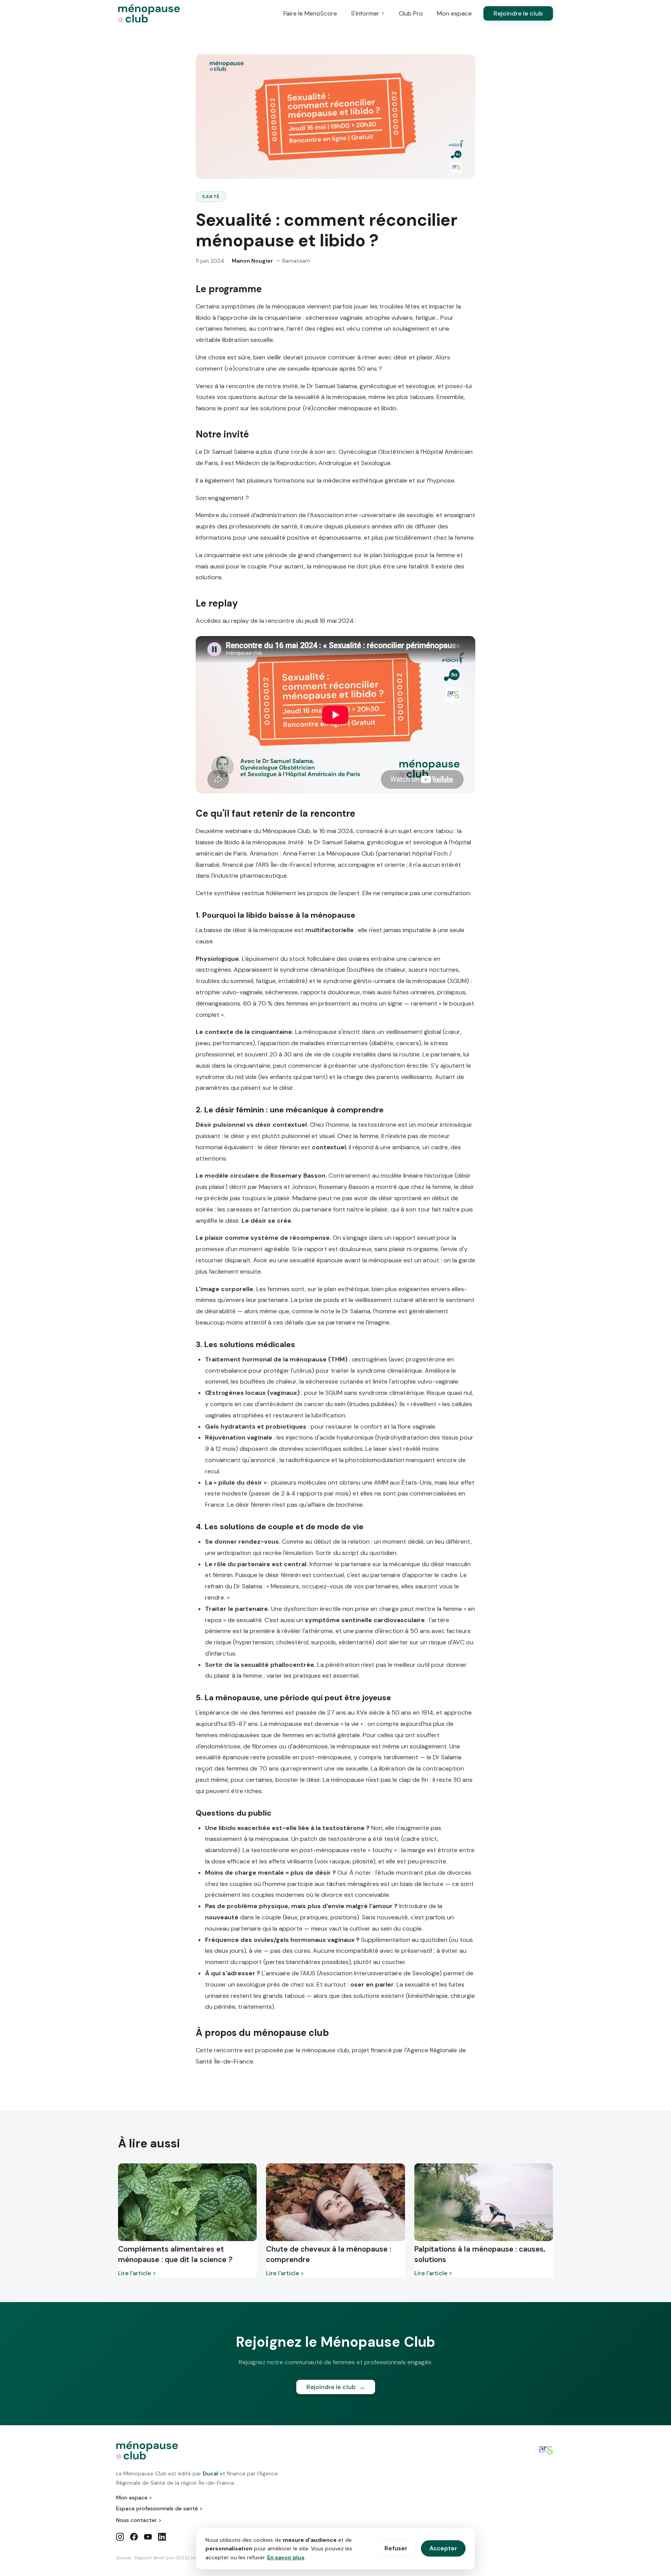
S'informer (368, 13)
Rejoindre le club (518, 13)
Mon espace (454, 13)
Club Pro (411, 13)
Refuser (396, 2548)
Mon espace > (134, 2498)
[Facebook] (134, 2538)
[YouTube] (148, 2538)
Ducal (210, 2473)
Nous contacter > (139, 2520)
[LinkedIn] (162, 2538)
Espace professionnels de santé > (159, 2508)
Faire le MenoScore (310, 13)
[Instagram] (120, 2538)
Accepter (443, 2548)
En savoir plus (286, 2557)
